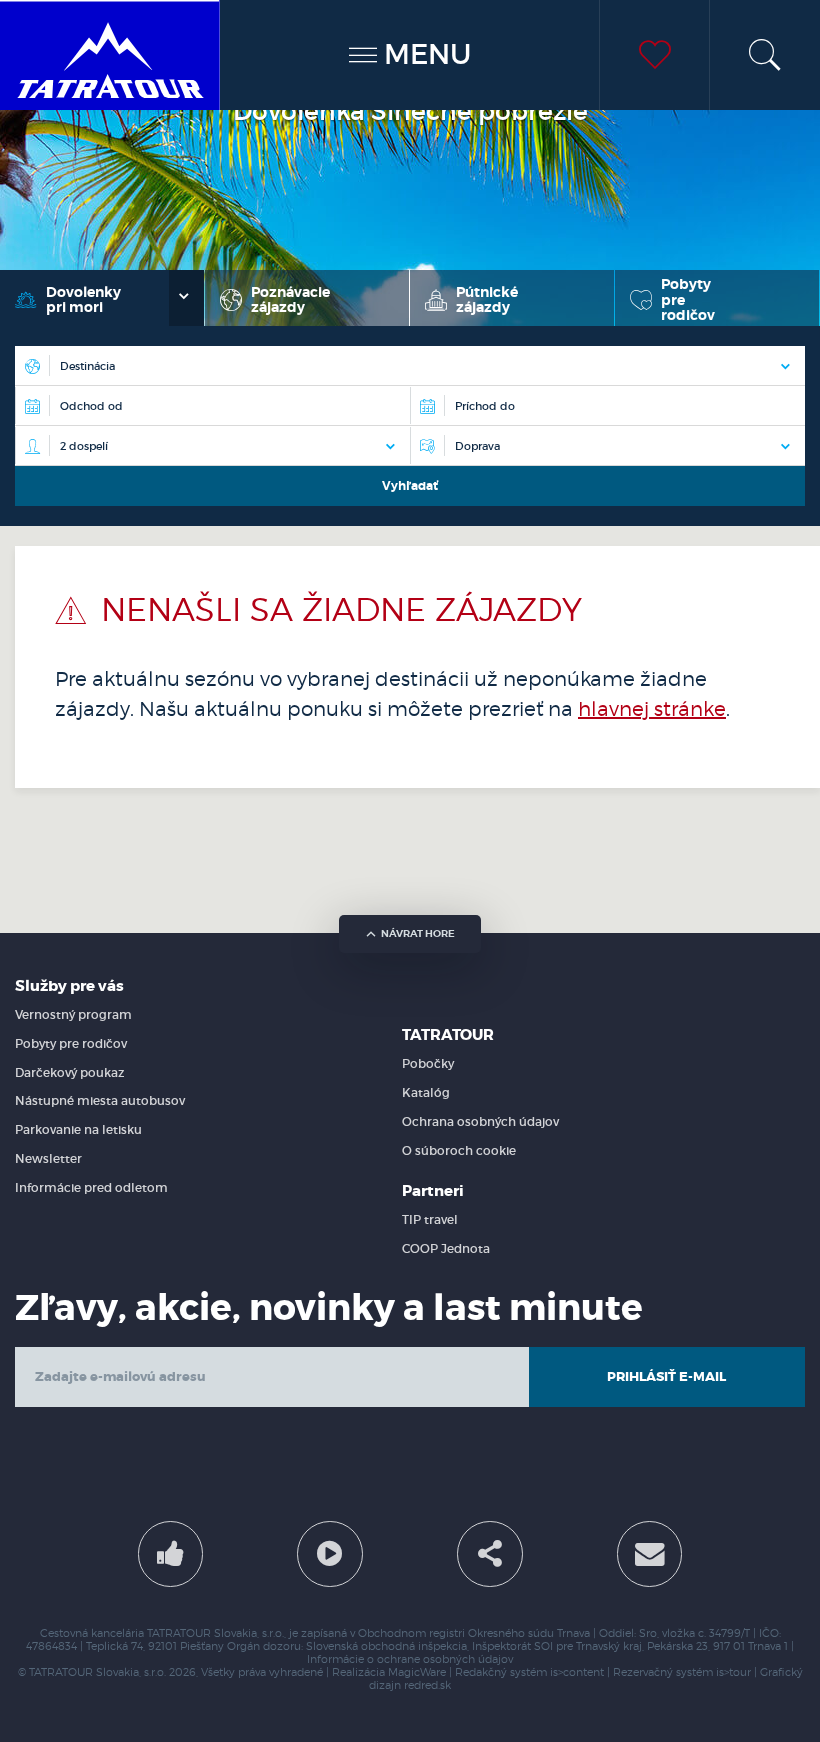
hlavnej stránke (652, 709)
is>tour (733, 1672)
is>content (577, 1672)
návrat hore (418, 933)
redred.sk (427, 1685)
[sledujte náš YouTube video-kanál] (330, 1554)
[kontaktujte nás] (650, 1554)
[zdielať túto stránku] (490, 1554)
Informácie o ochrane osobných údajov (410, 1659)
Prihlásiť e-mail (666, 1376)
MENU (424, 54)
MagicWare (417, 1672)
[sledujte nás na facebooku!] (171, 1554)
